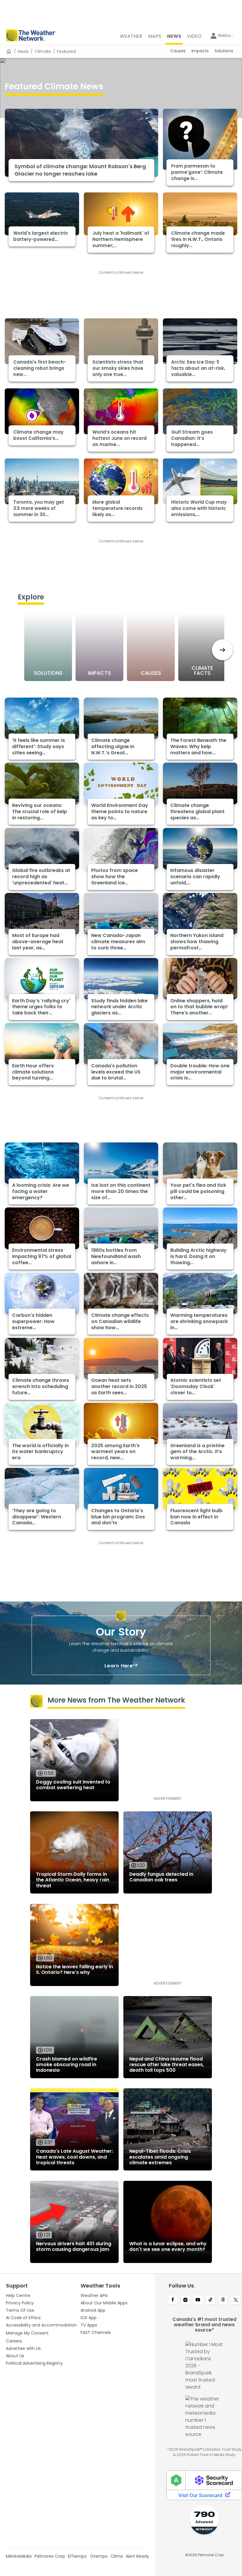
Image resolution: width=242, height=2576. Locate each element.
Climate (43, 51)
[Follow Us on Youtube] (198, 2300)
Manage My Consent (27, 2333)
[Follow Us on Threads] (223, 2300)
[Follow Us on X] (236, 2300)
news (23, 51)
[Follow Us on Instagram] (185, 2300)
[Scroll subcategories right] (222, 650)
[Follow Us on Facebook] (173, 2300)
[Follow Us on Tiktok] (211, 2300)
